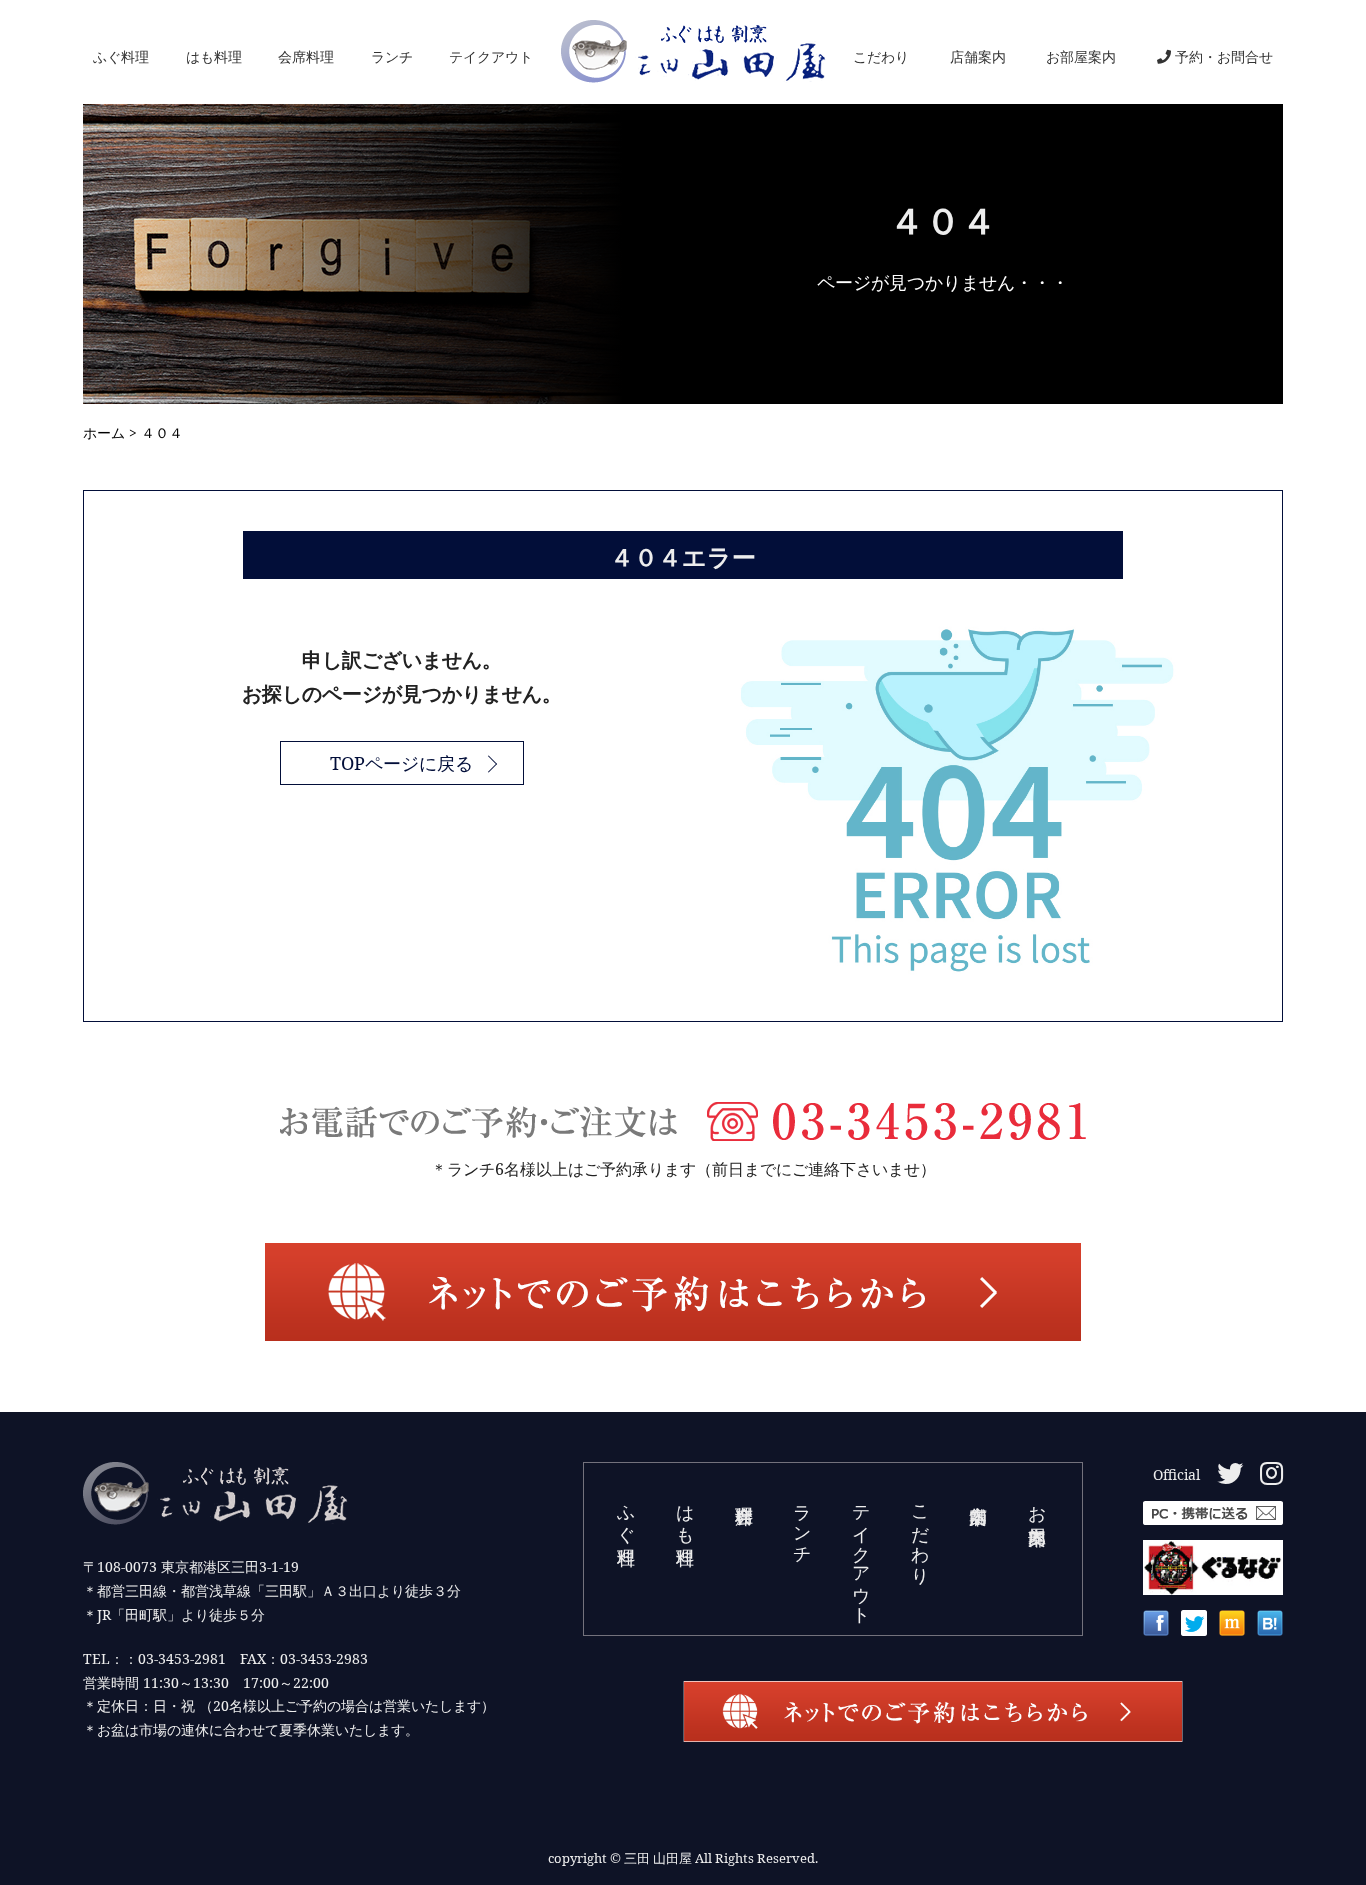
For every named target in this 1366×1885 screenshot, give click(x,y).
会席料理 (306, 56)
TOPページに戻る (401, 763)
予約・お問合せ (1224, 56)
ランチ (392, 56)
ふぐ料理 (121, 56)
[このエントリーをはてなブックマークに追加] (1270, 1628)
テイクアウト (491, 56)
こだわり (881, 56)
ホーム (104, 432)
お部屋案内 (1081, 56)
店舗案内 (978, 56)
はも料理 (214, 56)
